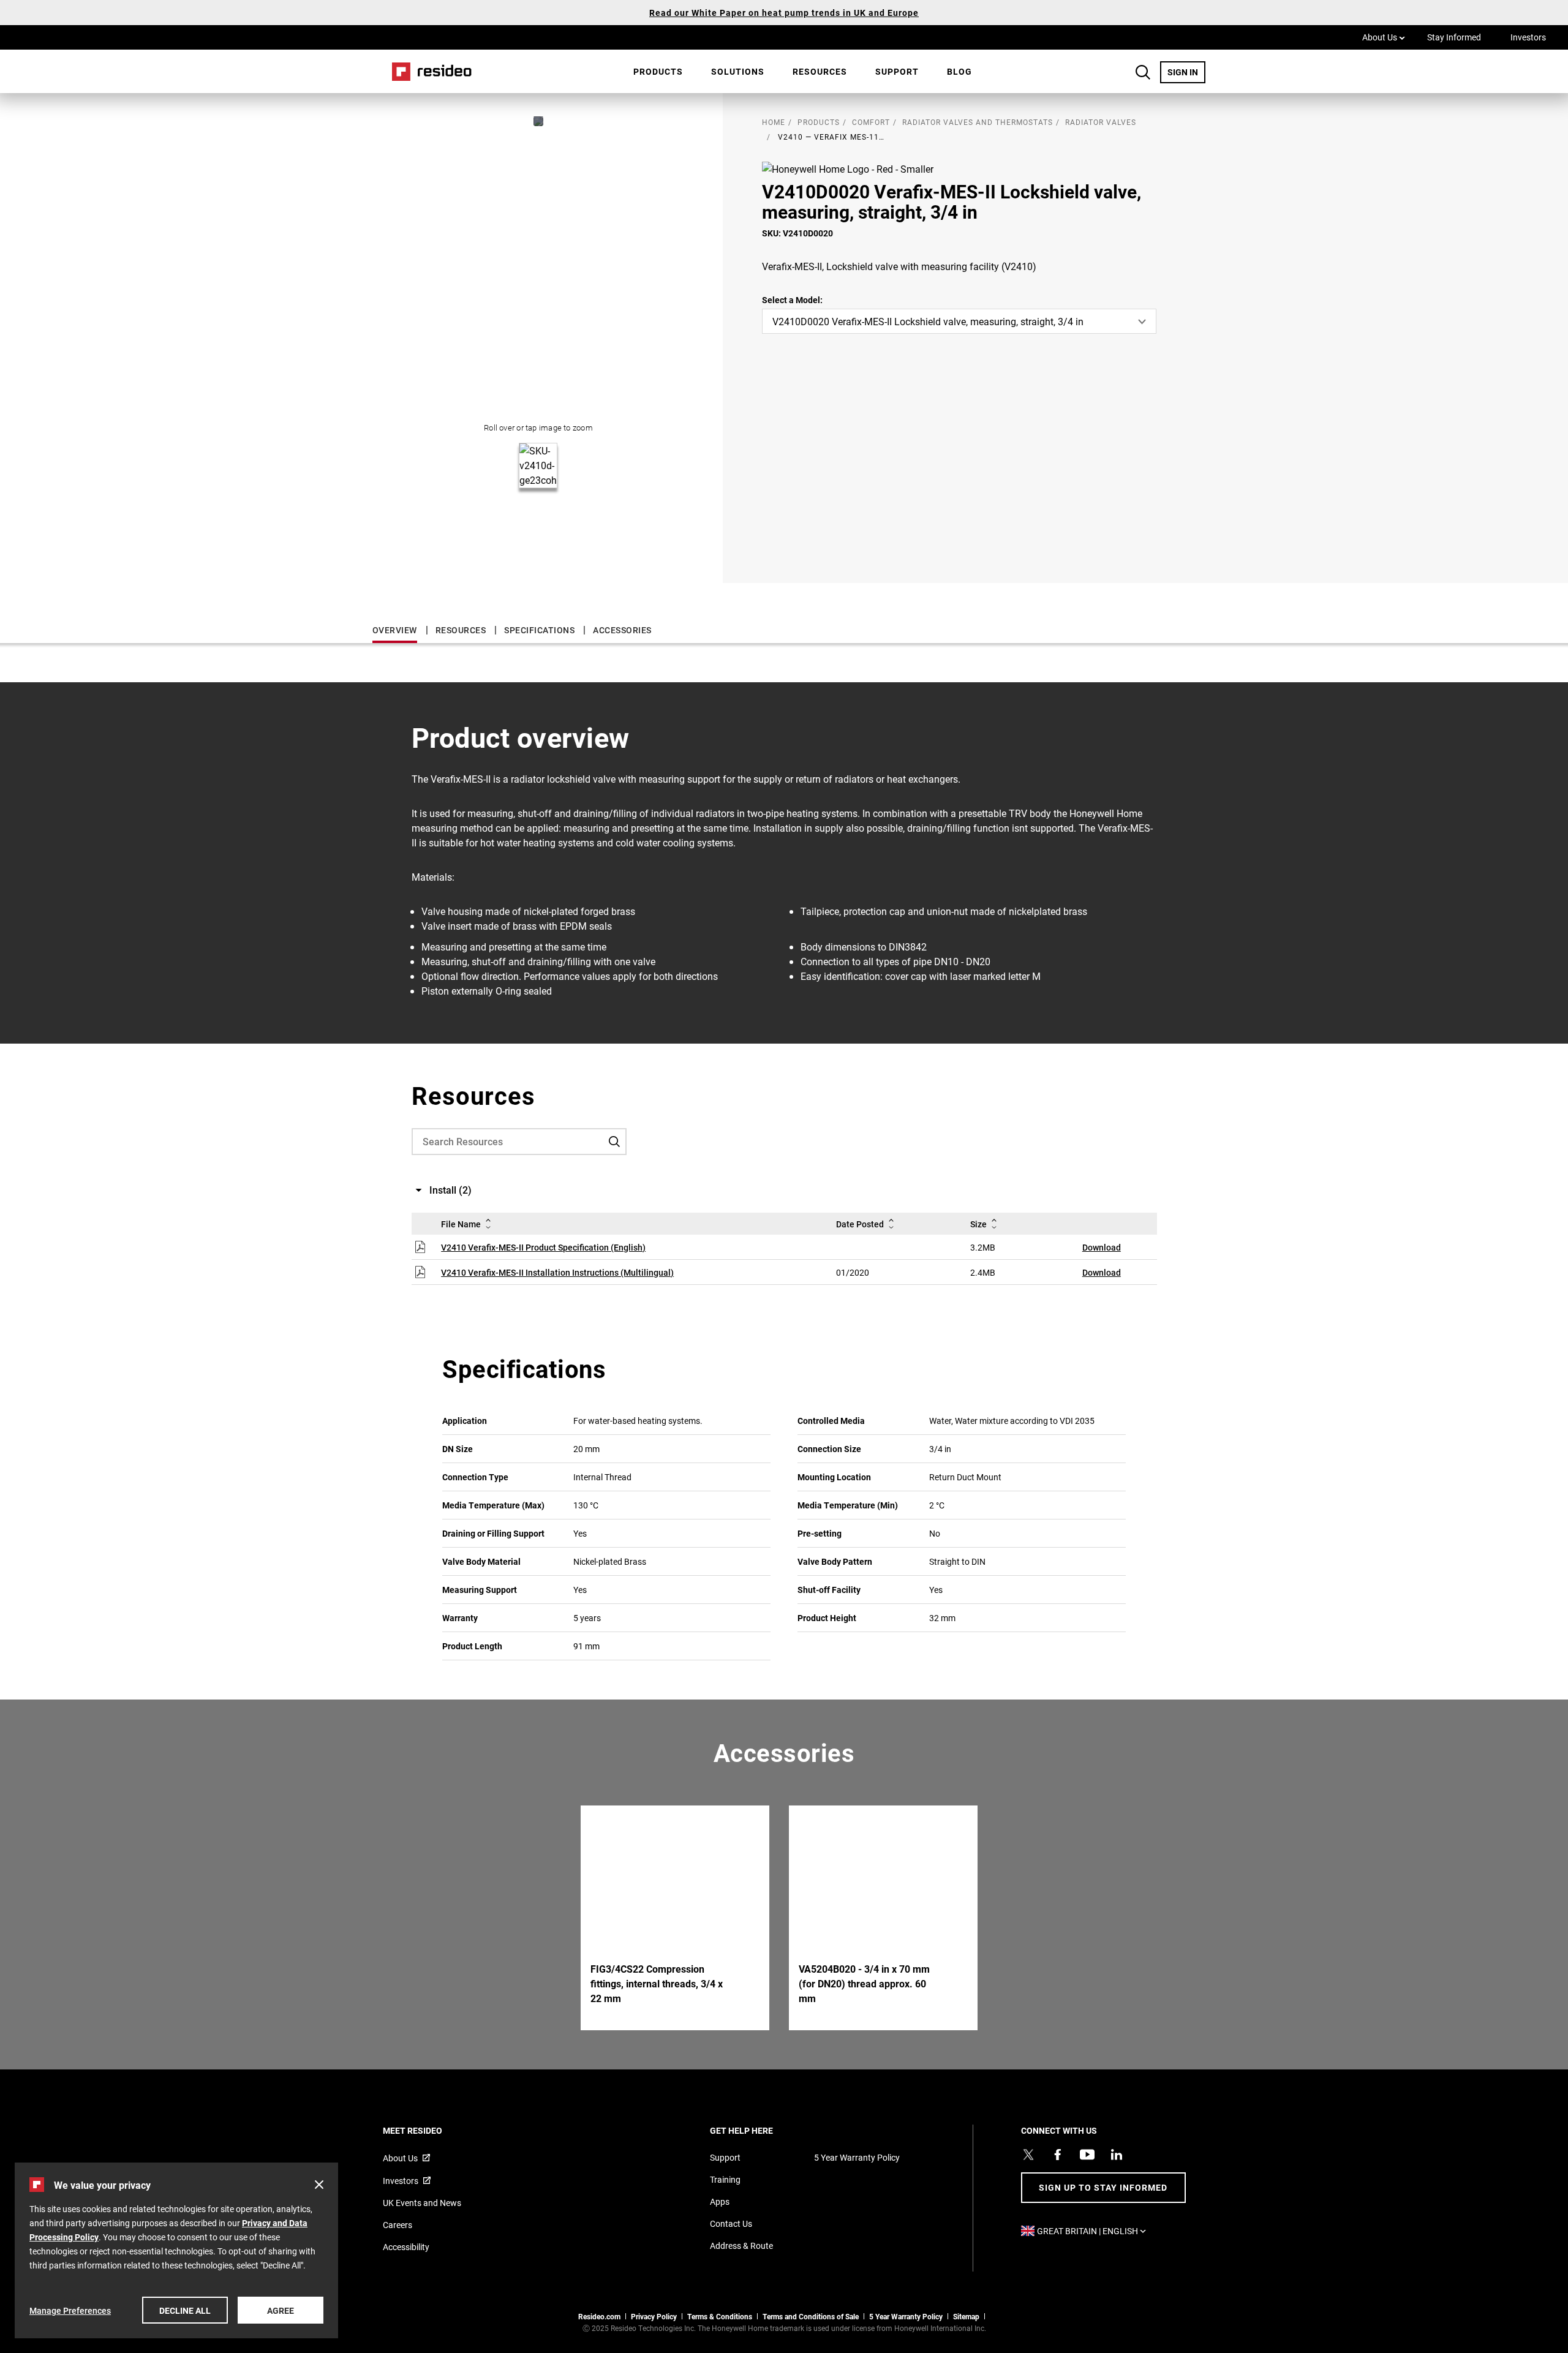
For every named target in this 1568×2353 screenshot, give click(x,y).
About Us (1384, 37)
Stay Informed (1454, 37)
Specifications (539, 630)
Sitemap (966, 2316)
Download (1102, 1247)
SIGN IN (1186, 72)
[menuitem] (658, 72)
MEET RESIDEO (429, 2130)
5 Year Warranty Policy (857, 2157)
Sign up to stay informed (1103, 2187)
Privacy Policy (654, 2316)
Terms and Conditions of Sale (811, 2316)
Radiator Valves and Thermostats (978, 122)
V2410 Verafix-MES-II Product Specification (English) (543, 1247)
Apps (720, 2201)
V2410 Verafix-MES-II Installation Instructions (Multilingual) (557, 1272)
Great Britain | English (1095, 2231)
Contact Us (731, 2223)
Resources (820, 71)
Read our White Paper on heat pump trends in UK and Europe (784, 13)
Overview (395, 630)
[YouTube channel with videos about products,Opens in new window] (1087, 2155)
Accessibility (406, 2247)
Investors (1528, 37)
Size (978, 1224)
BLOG (959, 71)
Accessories (622, 630)
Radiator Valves (1101, 122)
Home (428, 71)
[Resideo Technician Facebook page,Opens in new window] (1058, 2155)
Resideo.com (599, 2316)
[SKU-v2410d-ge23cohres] (538, 121)
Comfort (871, 122)
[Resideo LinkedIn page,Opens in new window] (1117, 2155)
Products (658, 71)
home (774, 122)
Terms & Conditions (720, 2316)
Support (897, 71)
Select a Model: (792, 300)
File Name (461, 1224)
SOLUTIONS (738, 71)
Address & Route (741, 2246)
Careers (398, 2225)
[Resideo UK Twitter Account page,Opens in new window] (1028, 2155)
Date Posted (860, 1224)
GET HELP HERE (758, 2130)
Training (725, 2179)
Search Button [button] (1143, 72)
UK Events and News (422, 2203)
